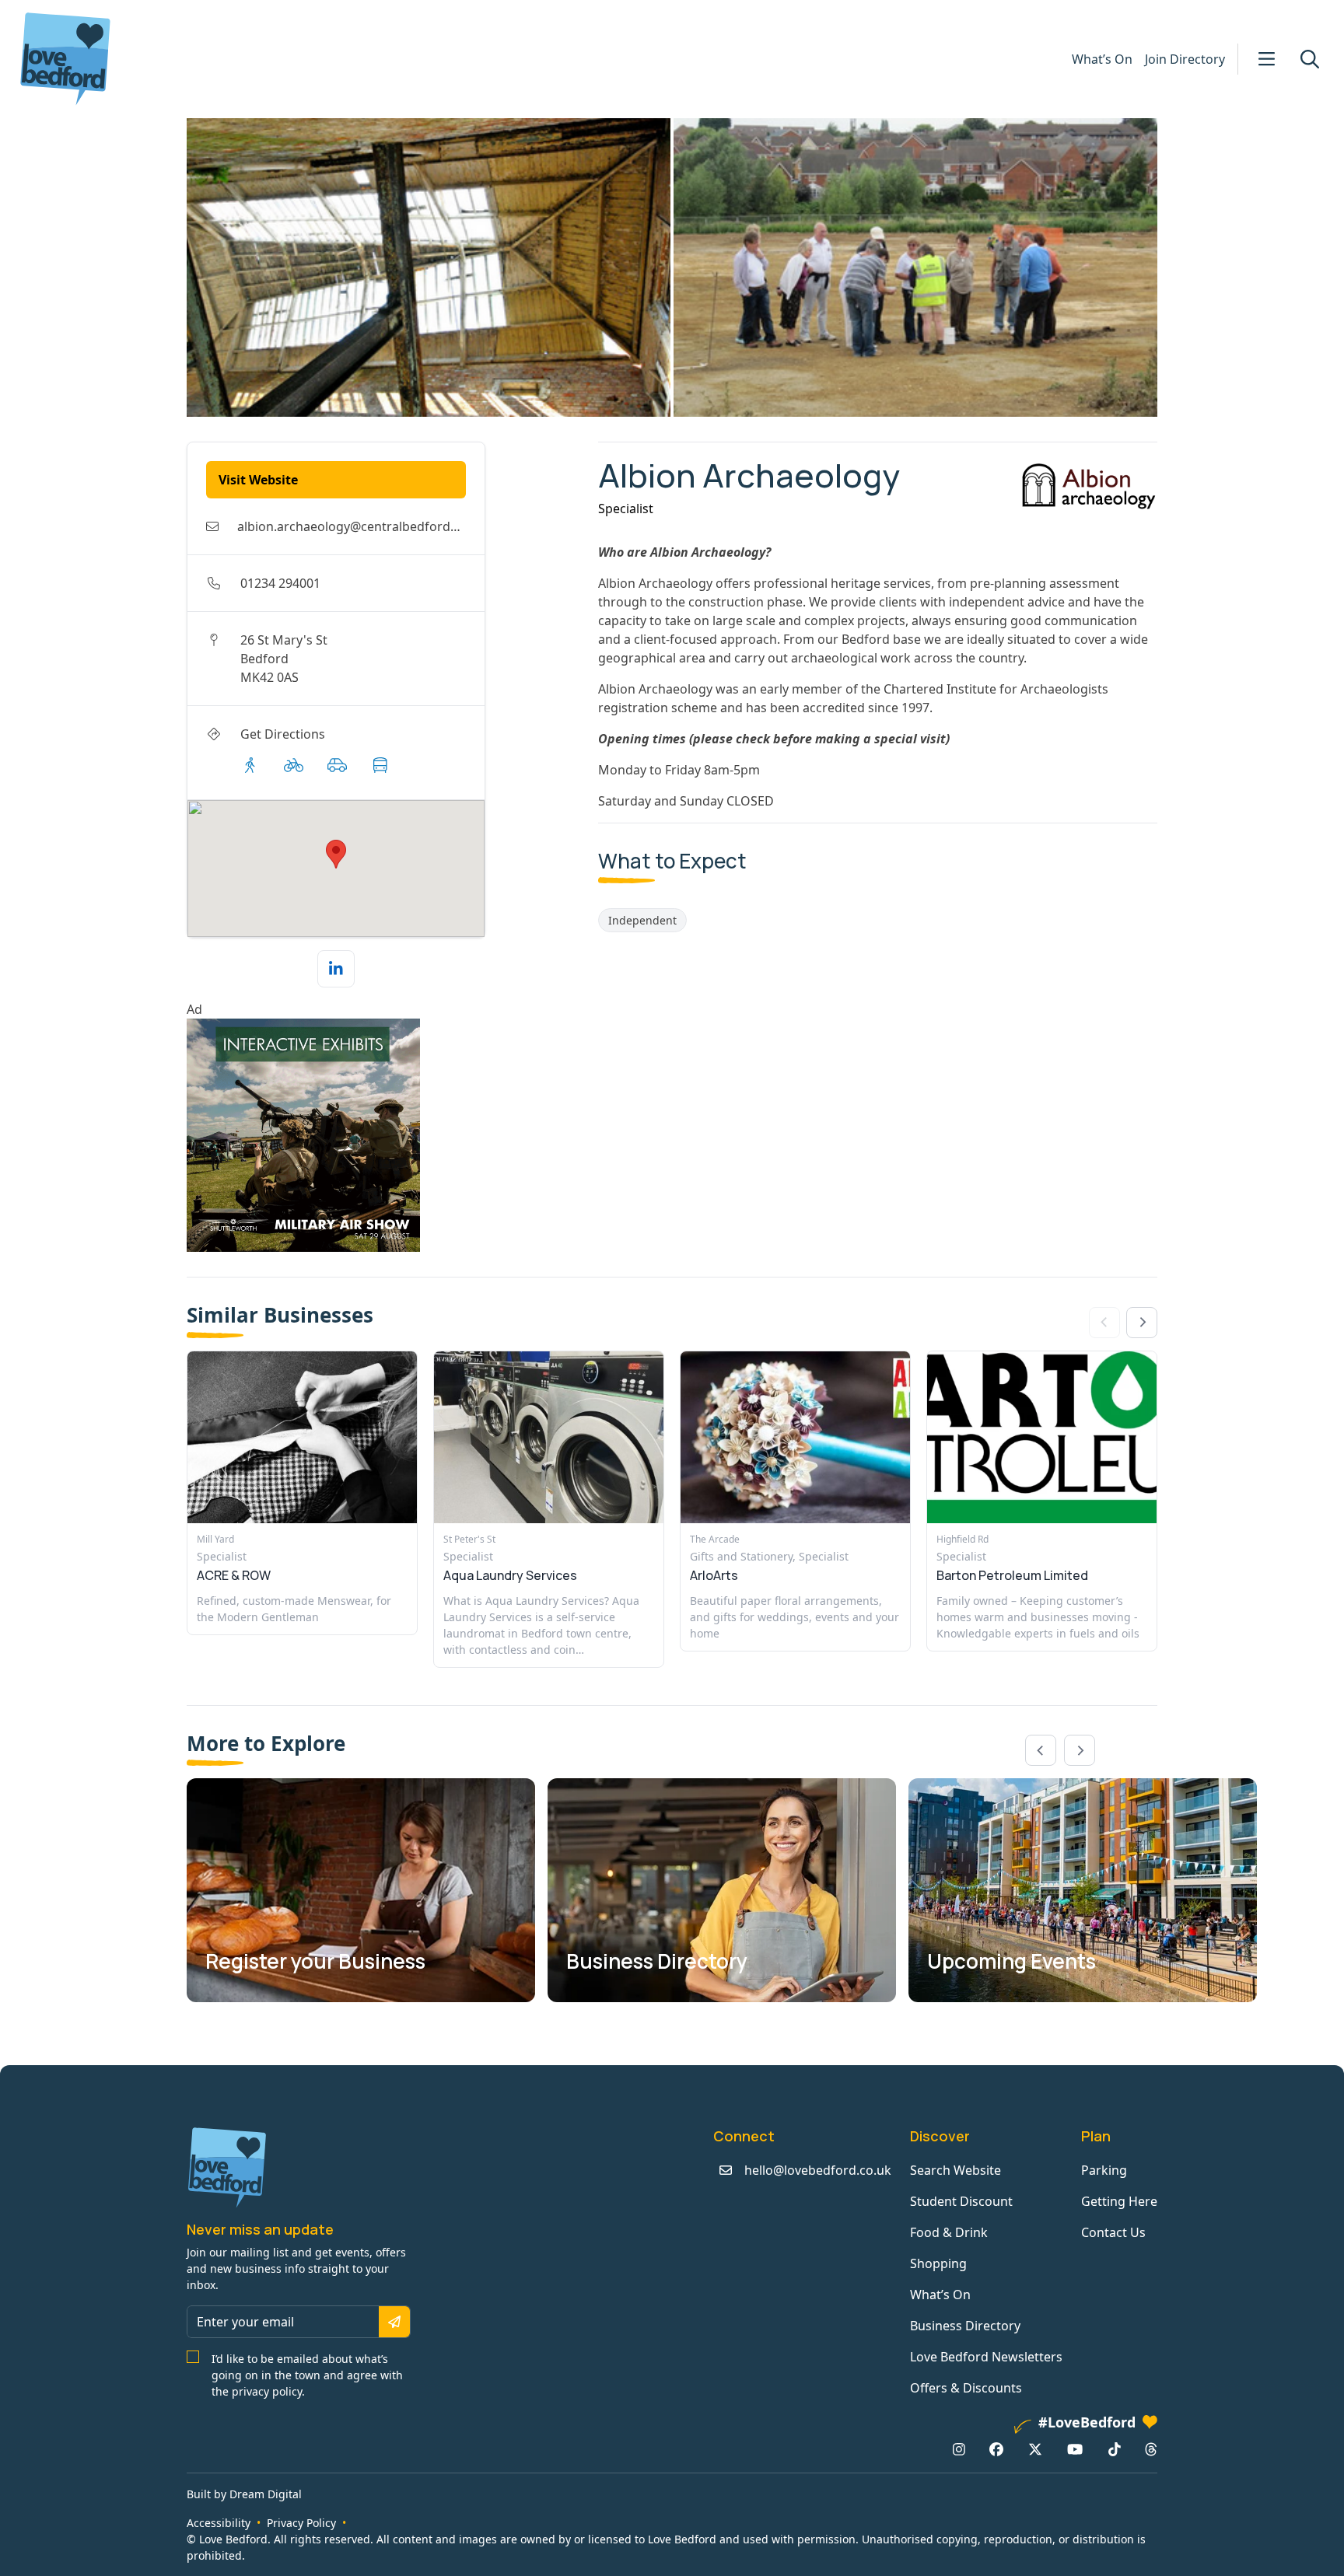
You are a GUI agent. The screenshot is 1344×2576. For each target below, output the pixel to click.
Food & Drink (949, 2232)
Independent (642, 920)
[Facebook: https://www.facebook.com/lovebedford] (996, 2449)
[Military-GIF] (386, 1135)
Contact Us (1113, 2232)
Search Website (955, 2170)
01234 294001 (280, 583)
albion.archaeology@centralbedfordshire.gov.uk (380, 526)
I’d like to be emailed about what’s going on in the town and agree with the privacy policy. (307, 2375)
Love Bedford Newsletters (986, 2357)
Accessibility (219, 2523)
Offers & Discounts (966, 2388)
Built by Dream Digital (244, 2494)
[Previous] (1041, 1750)
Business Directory (965, 2326)
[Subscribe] (394, 2322)
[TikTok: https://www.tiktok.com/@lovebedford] (1115, 2449)
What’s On (1102, 59)
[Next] (1142, 1323)
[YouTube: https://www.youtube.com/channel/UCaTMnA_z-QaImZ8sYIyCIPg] (1075, 2449)
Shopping (938, 2263)
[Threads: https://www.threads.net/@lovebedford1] (1151, 2449)
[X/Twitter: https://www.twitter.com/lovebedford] (1035, 2449)
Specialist (626, 509)
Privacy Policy (301, 2523)
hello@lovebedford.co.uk (818, 2170)
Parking (1104, 2170)
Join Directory (1185, 59)
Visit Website (258, 480)
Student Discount (961, 2201)
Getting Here (1119, 2201)
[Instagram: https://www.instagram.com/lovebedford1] (959, 2449)
